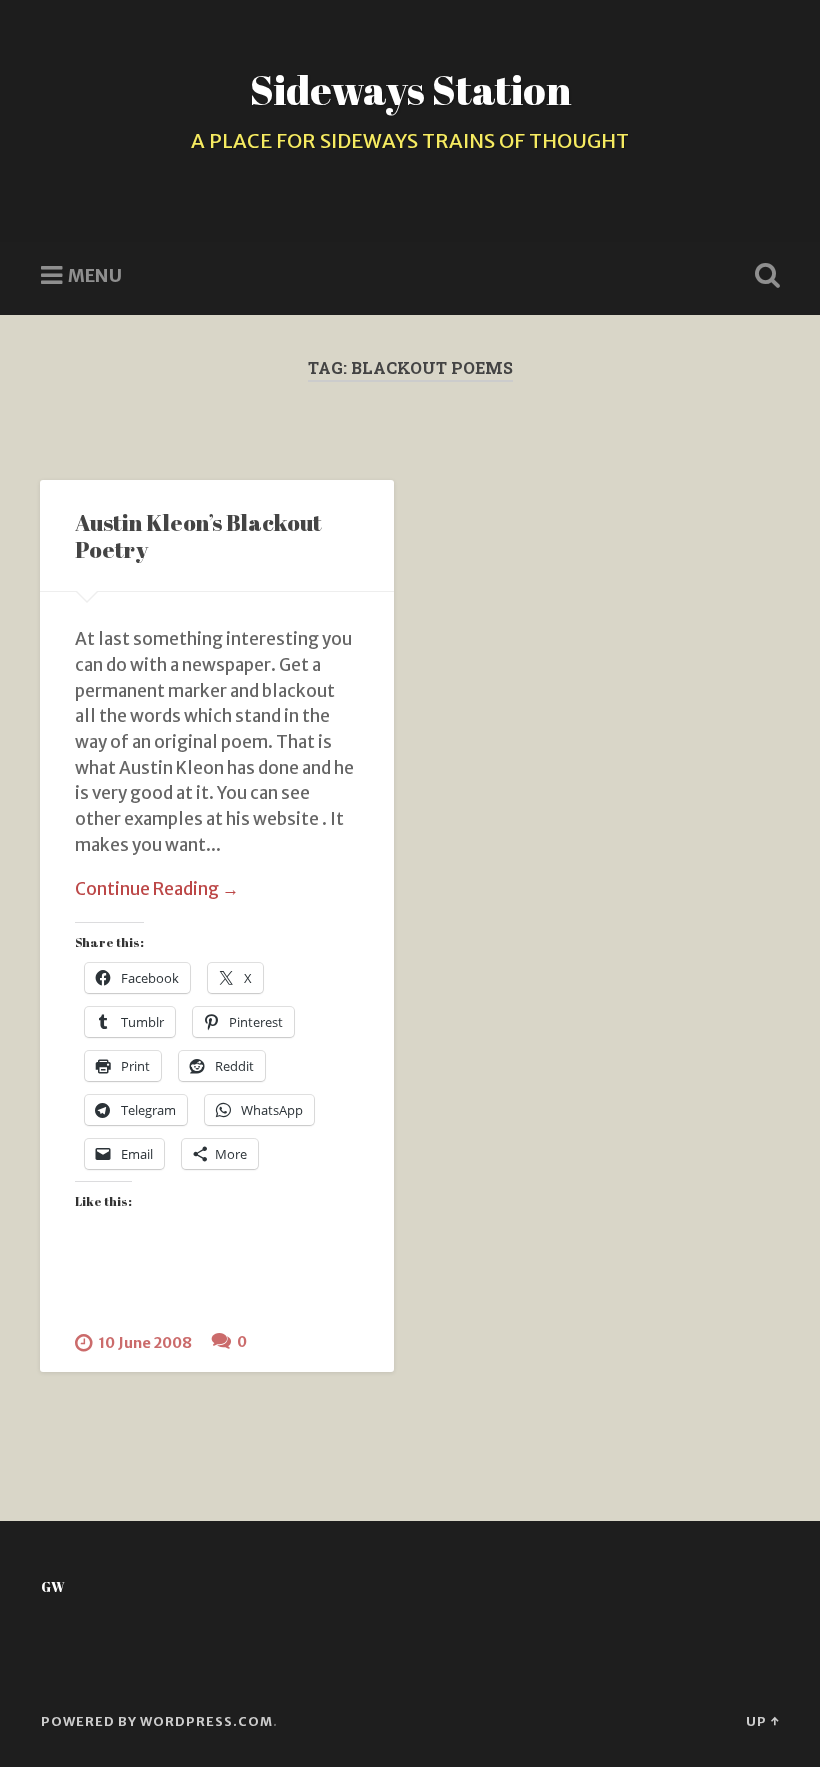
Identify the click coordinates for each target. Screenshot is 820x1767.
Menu (95, 275)
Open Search (763, 276)
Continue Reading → (157, 889)
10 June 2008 (145, 1343)
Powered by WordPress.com (157, 1721)
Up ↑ (762, 1721)
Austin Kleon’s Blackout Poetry (198, 536)
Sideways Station (410, 89)
